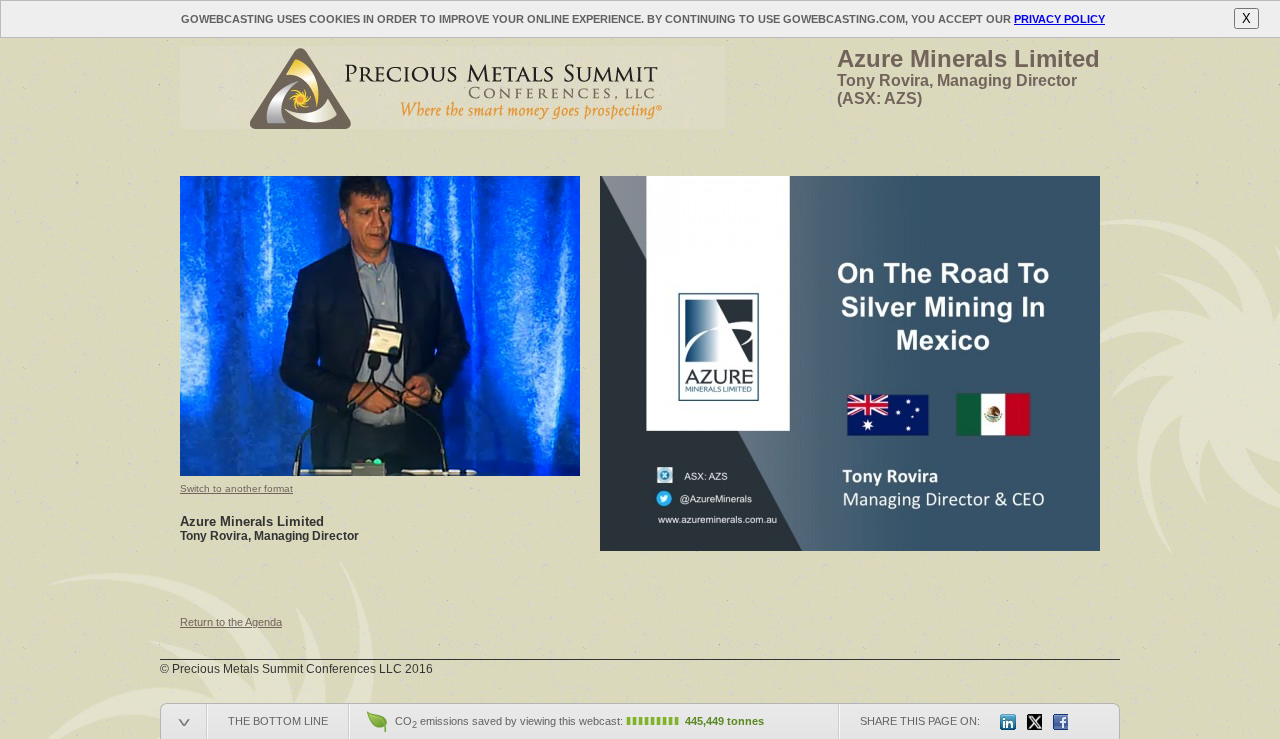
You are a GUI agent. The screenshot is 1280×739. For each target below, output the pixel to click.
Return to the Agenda (231, 622)
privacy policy (1059, 19)
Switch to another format (236, 488)
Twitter (1034, 722)
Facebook (1060, 722)
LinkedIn (1008, 722)
